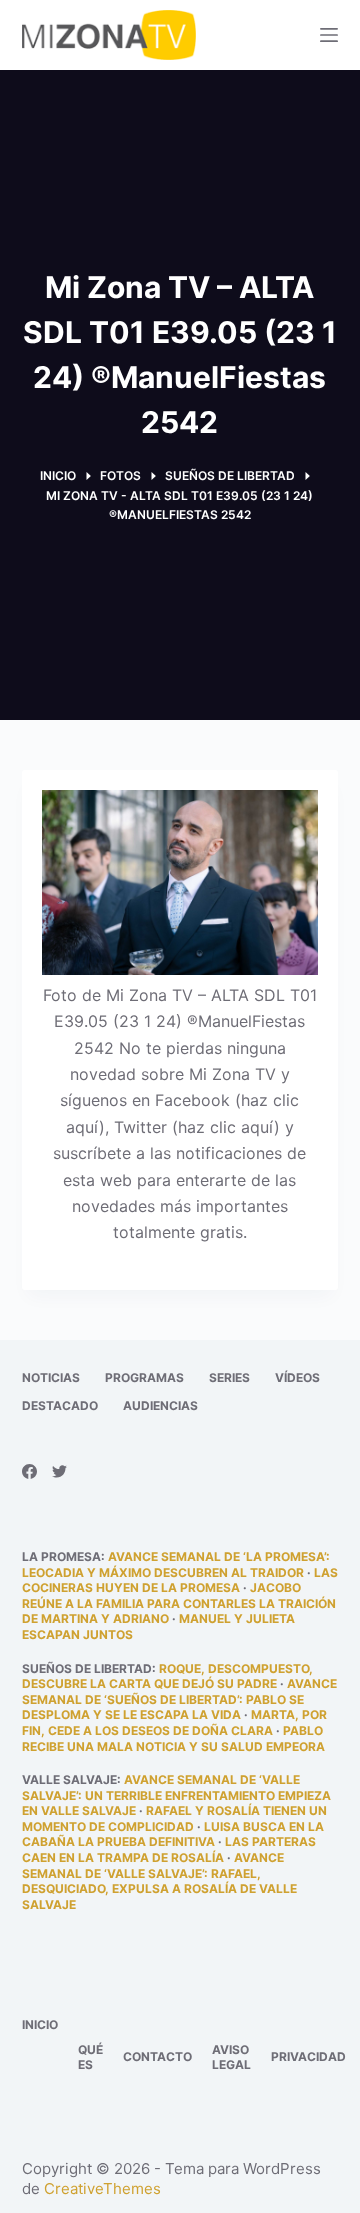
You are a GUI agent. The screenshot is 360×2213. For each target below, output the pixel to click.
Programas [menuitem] (144, 1377)
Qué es (90, 2057)
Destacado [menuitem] (60, 1405)
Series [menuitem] (229, 1377)
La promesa (61, 1556)
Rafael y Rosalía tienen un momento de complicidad (174, 1818)
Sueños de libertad (87, 1668)
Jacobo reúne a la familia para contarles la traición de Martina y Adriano (179, 1603)
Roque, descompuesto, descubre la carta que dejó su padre (167, 1676)
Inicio (40, 2024)
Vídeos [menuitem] (297, 1377)
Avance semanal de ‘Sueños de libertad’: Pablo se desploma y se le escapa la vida (179, 1699)
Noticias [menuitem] (51, 1377)
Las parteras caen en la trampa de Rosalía (169, 1849)
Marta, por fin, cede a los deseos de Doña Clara (174, 1722)
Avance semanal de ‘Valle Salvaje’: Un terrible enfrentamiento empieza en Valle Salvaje (176, 1795)
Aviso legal (231, 2057)
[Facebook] (29, 1471)
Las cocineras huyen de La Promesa (180, 1580)
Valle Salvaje (69, 1779)
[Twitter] (59, 1471)
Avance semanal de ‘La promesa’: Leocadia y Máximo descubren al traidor (176, 1564)
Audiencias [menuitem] (160, 1405)
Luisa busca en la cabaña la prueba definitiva (173, 1834)
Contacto (157, 2056)
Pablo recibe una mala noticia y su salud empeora (173, 1738)
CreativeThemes (102, 2188)
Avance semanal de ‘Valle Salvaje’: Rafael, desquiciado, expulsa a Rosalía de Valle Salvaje (159, 1881)
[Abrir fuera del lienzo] (329, 35)
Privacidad (308, 2056)
